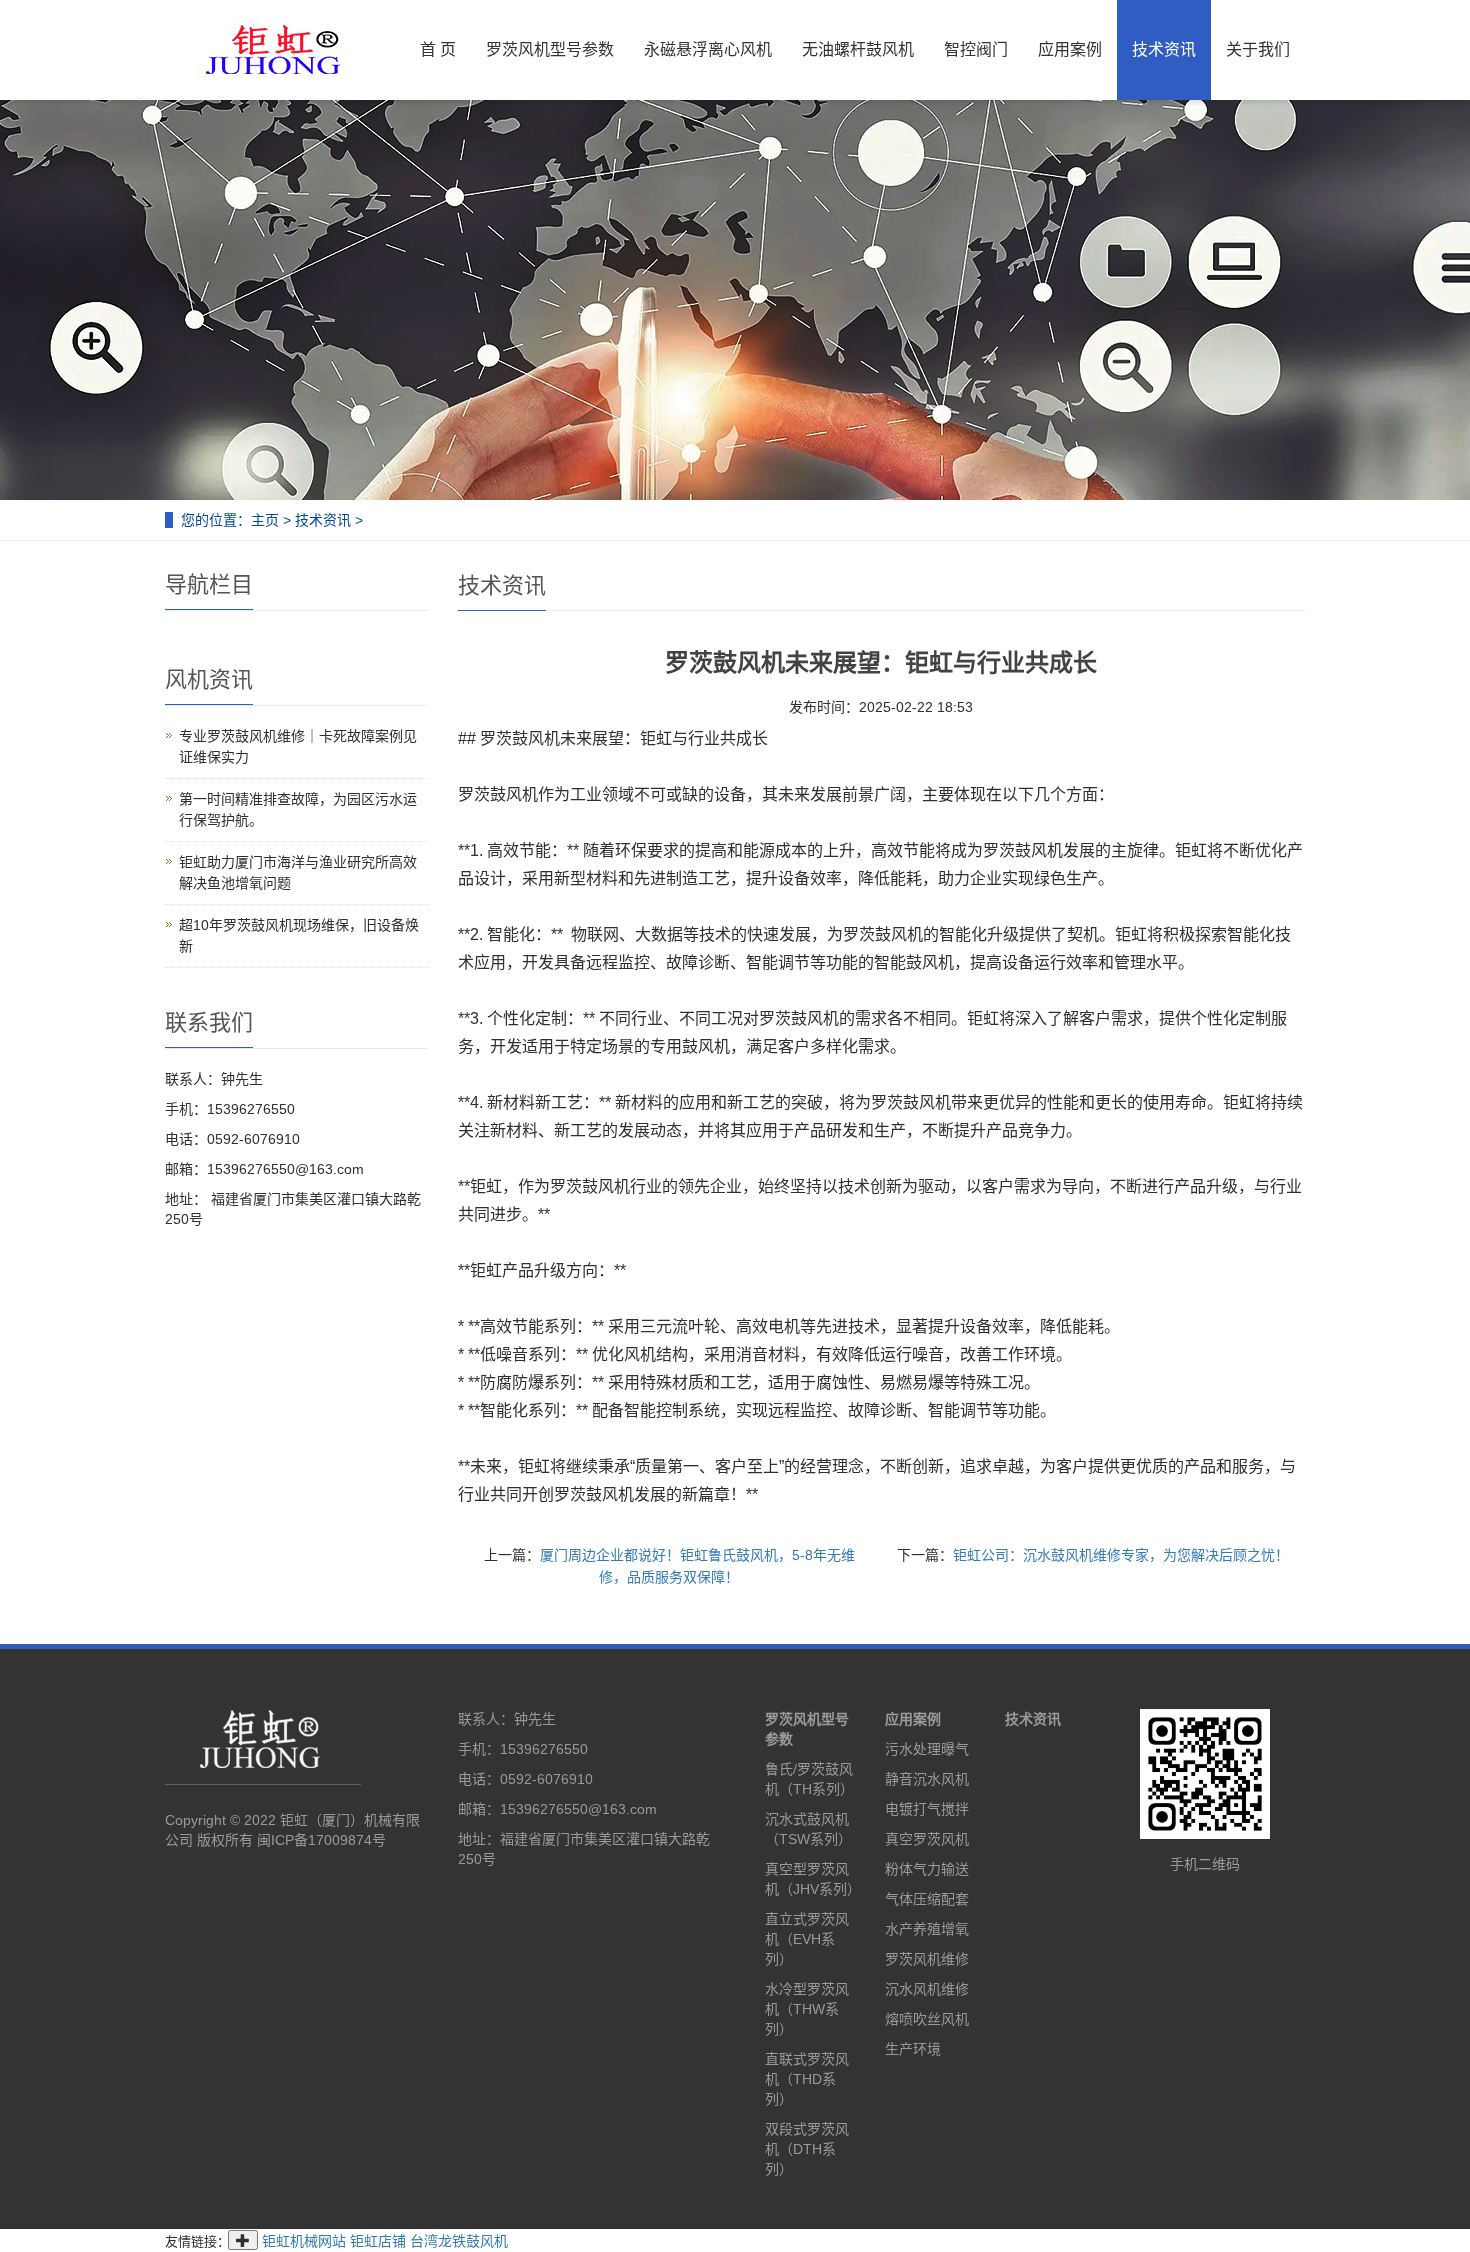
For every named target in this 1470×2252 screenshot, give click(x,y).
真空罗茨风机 (927, 1839)
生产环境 (913, 2049)
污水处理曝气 (927, 1749)
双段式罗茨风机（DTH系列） (807, 2149)
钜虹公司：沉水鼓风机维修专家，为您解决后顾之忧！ (1121, 1555)
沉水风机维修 (927, 1989)
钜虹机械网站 (304, 2241)
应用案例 (1070, 49)
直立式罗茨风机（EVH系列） (807, 1939)
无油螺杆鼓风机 (858, 49)
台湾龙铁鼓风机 (459, 2241)
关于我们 (1258, 49)
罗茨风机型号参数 (550, 49)
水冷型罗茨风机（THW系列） (807, 2009)
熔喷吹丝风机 (927, 2019)
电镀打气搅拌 (927, 1809)
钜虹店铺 (378, 2241)
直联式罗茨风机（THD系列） (807, 2079)
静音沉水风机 (927, 1779)
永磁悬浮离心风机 (708, 49)
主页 (265, 520)
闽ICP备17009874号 (321, 1840)
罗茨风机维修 (927, 1959)
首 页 (438, 49)
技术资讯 (1164, 49)
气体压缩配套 (927, 1899)
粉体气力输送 (927, 1869)
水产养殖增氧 (927, 1929)
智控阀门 (976, 49)
